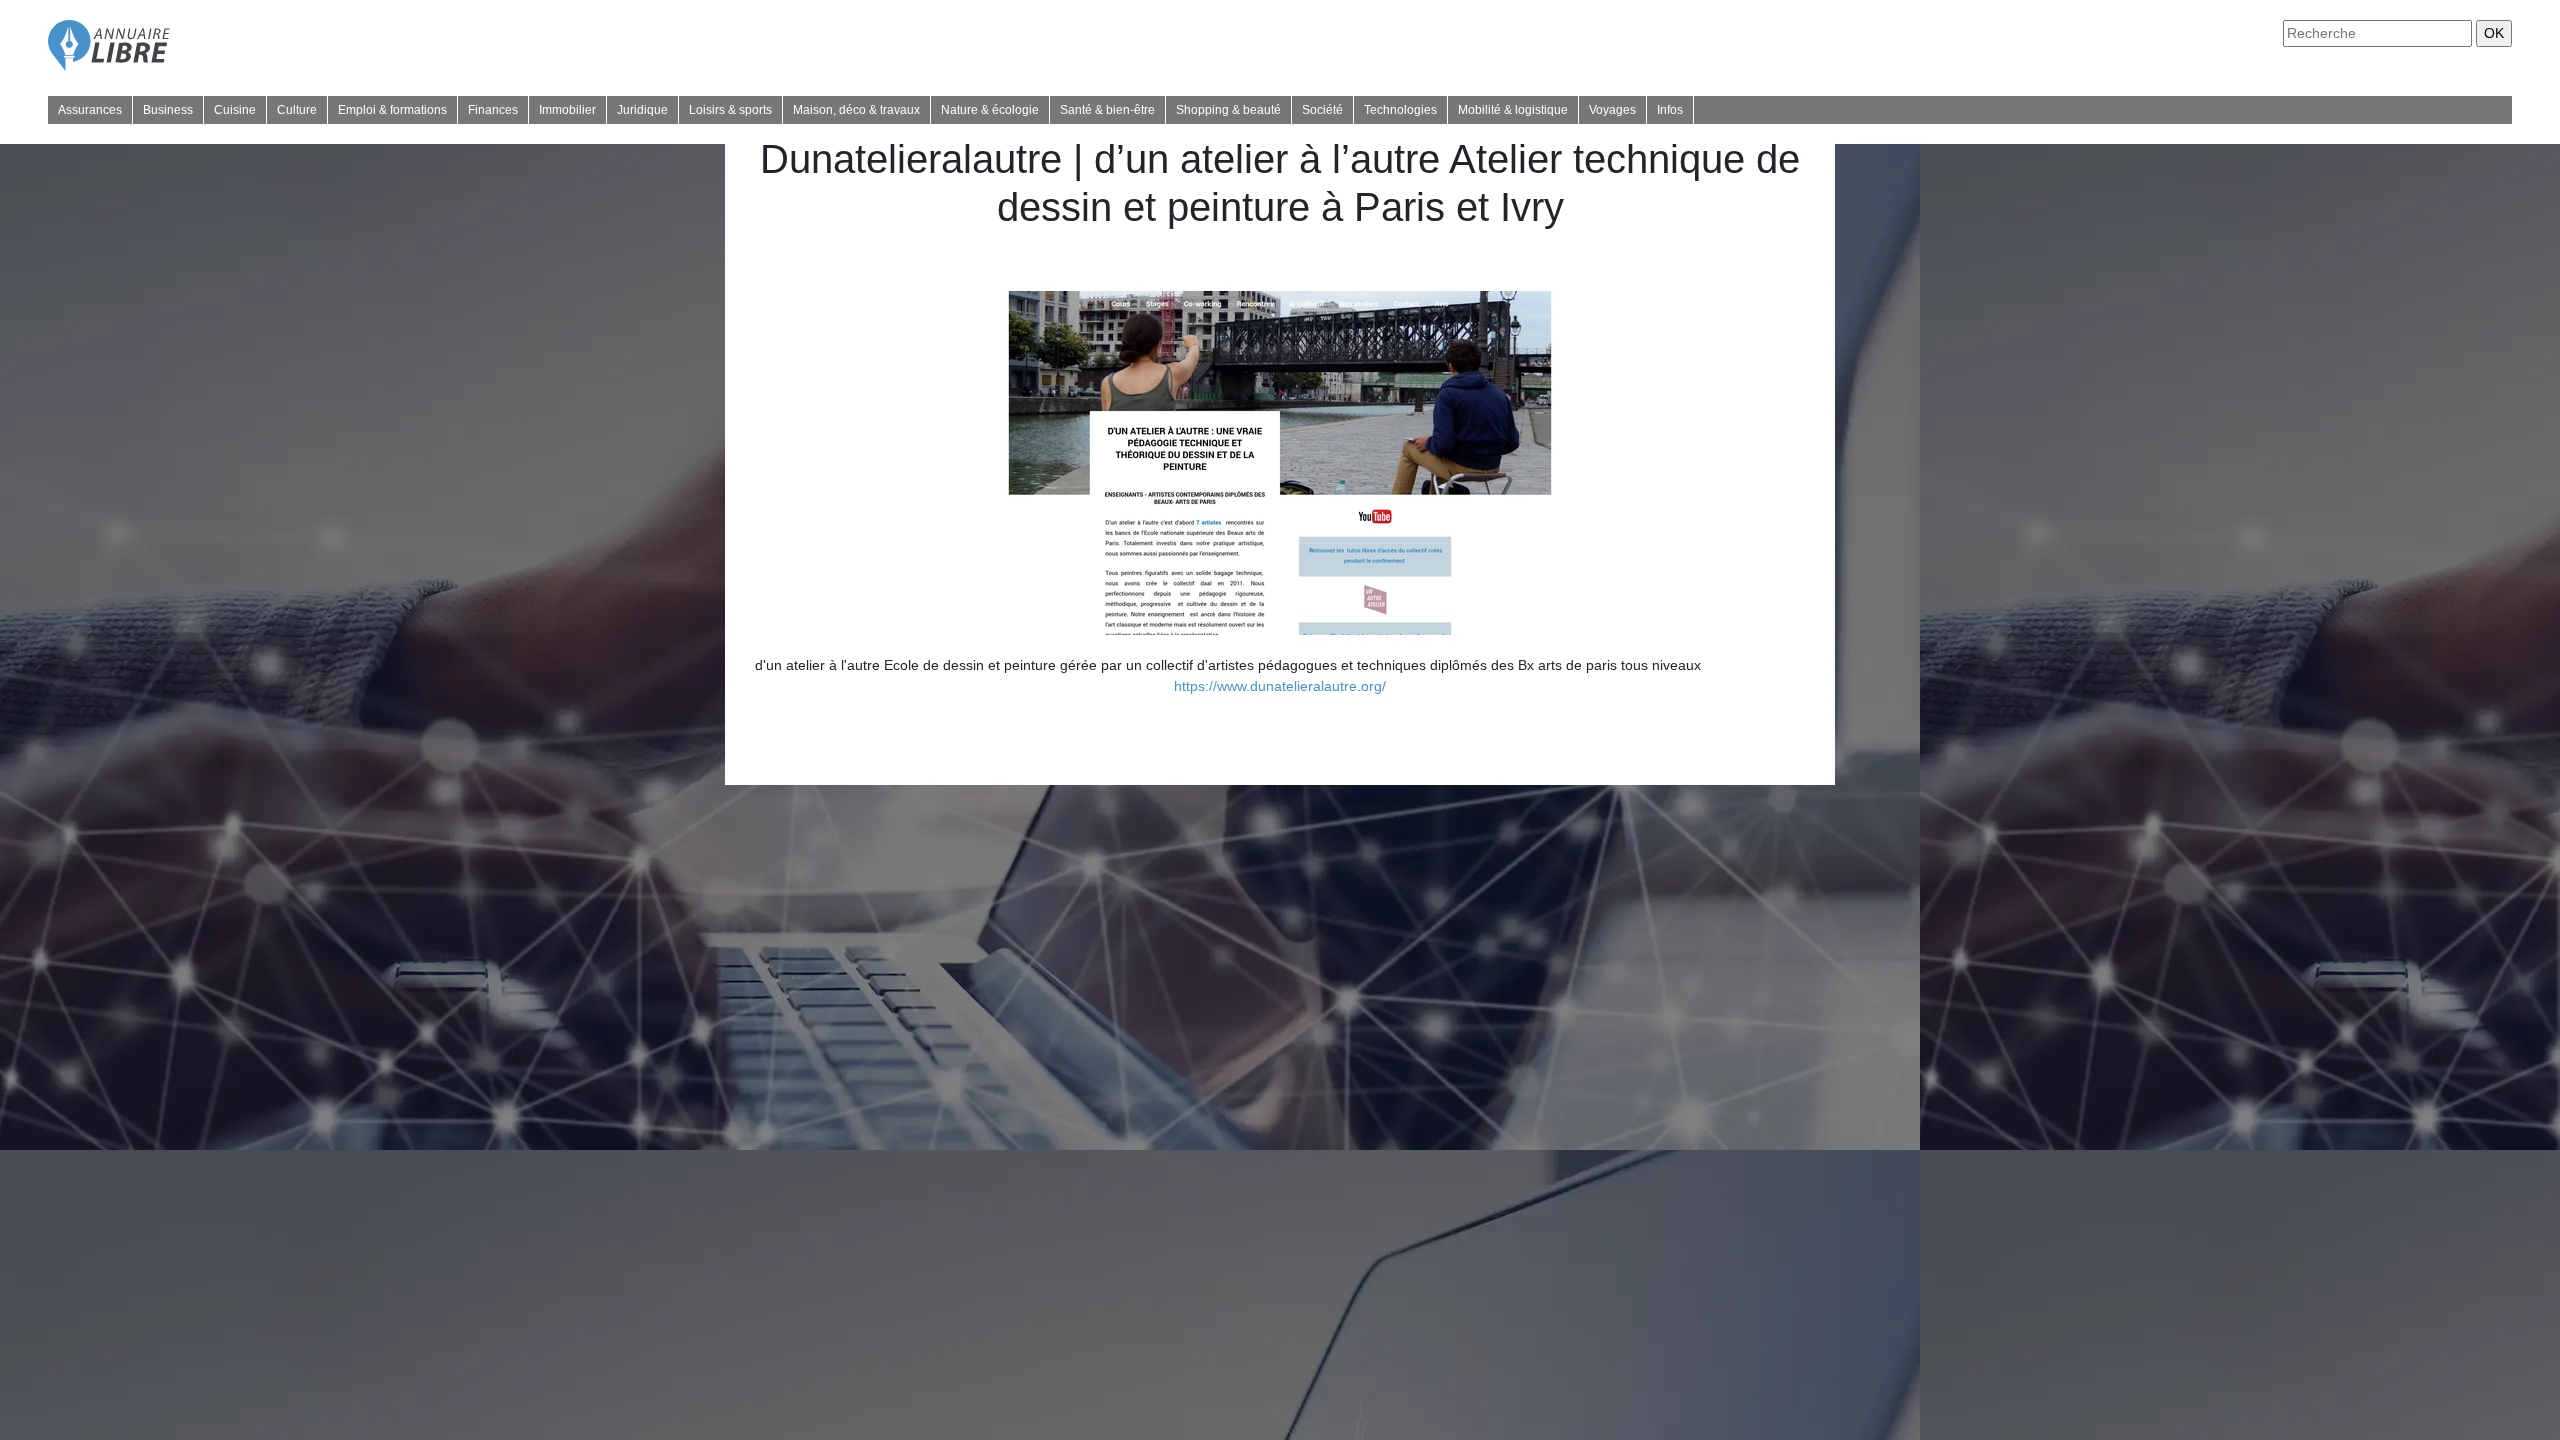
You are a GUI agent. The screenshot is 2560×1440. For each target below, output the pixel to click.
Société (1322, 110)
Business (168, 110)
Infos (1670, 110)
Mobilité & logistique (1513, 110)
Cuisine (235, 110)
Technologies (1400, 110)
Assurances (90, 110)
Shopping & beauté (1228, 110)
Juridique (642, 110)
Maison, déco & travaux (856, 110)
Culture (297, 110)
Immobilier (567, 110)
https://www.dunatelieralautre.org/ (1280, 686)
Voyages (1612, 110)
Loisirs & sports (730, 110)
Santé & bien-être (1107, 110)
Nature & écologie (990, 110)
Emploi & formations (392, 110)
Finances (493, 110)
